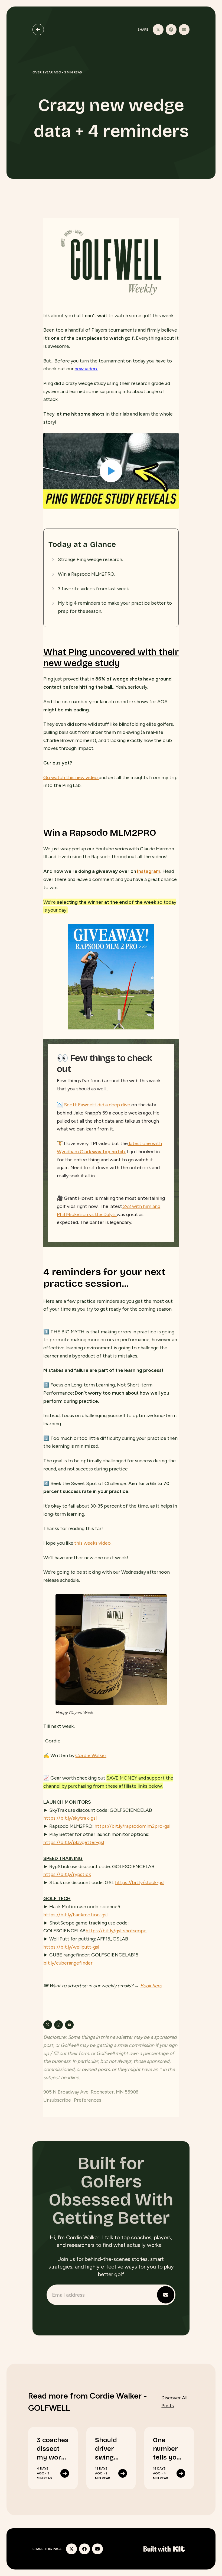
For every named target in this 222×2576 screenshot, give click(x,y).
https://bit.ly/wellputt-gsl (71, 1947)
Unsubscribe (57, 2100)
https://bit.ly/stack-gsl (140, 1882)
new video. (86, 369)
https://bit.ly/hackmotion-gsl (75, 1915)
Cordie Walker (91, 1755)
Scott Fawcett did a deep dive (98, 1105)
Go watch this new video (71, 777)
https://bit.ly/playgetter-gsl (74, 1842)
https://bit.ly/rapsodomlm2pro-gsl (132, 1826)
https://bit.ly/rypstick (67, 1874)
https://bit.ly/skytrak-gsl (70, 1818)
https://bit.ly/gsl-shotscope (116, 1931)
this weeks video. (93, 1543)
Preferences (88, 2100)
